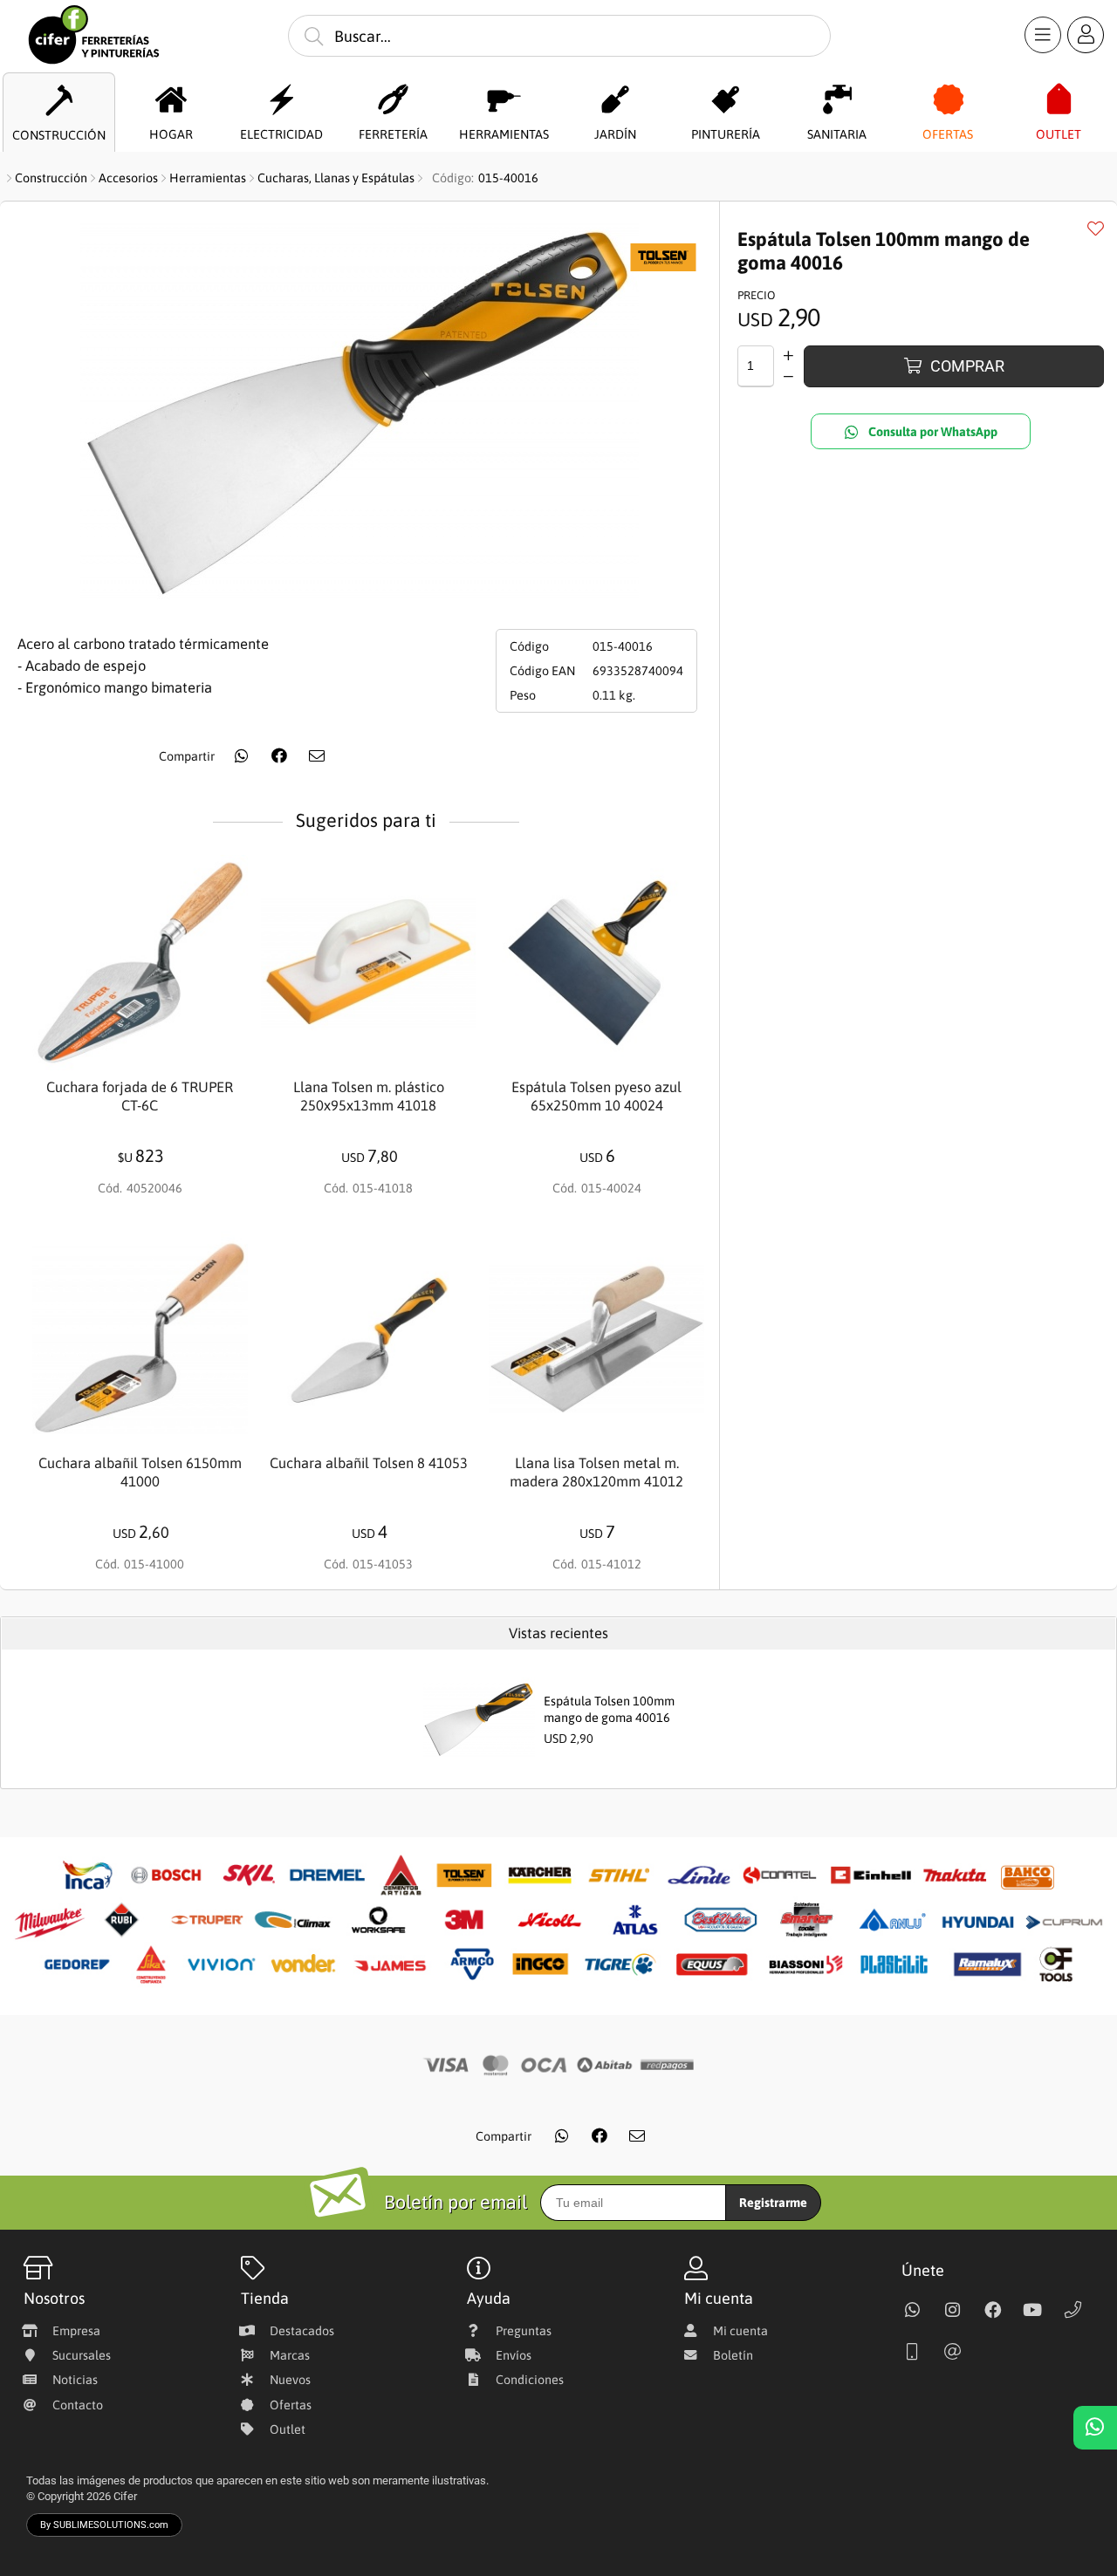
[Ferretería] (393, 100)
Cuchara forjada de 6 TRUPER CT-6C (140, 1097)
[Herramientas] (504, 100)
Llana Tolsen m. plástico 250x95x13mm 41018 (369, 1097)
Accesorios (128, 178)
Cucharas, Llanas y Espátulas (336, 178)
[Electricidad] (281, 100)
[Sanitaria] (837, 100)
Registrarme (773, 2203)
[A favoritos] (1095, 228)
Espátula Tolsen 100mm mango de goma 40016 (609, 1709)
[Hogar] (171, 100)
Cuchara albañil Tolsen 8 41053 (369, 1463)
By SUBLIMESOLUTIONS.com (104, 2525)
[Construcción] (59, 101)
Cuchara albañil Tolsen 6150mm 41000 (140, 1472)
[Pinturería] (726, 100)
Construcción (51, 178)
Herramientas (208, 178)
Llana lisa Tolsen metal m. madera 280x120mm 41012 (596, 1472)
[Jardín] (615, 100)
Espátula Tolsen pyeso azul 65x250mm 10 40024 (596, 1097)
